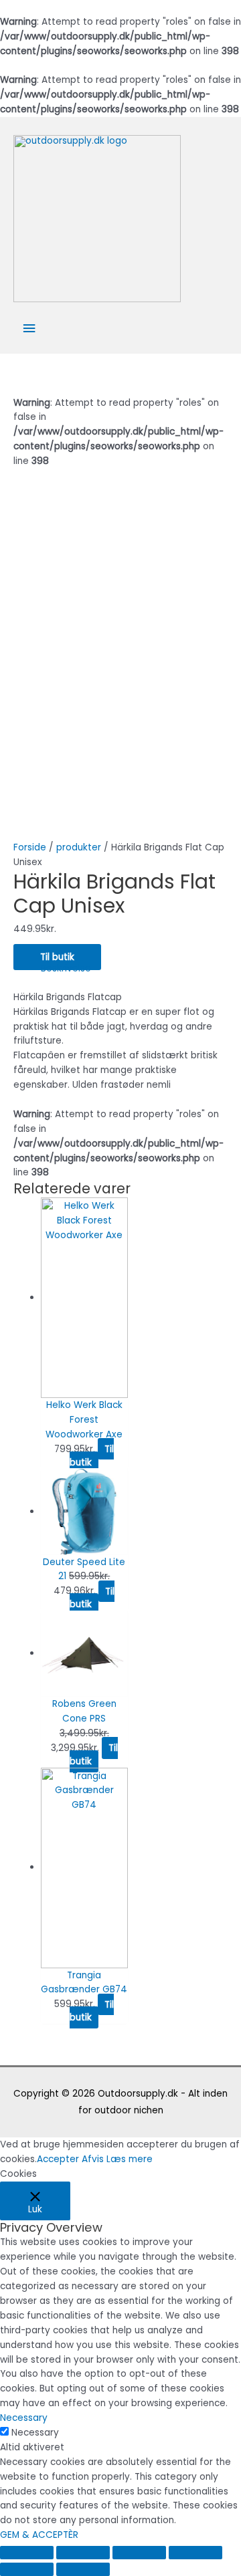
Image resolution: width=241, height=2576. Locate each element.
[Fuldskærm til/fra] (139, 2553)
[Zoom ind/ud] (195, 2553)
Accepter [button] (58, 2159)
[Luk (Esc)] (27, 2553)
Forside (30, 847)
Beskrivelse (66, 968)
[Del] (83, 2553)
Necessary (35, 2433)
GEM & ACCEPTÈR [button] (39, 2535)
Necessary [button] (24, 2418)
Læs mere (130, 2159)
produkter (79, 847)
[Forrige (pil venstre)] (27, 2569)
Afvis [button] (93, 2159)
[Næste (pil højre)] (83, 2569)
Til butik (57, 957)
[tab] (134, 969)
